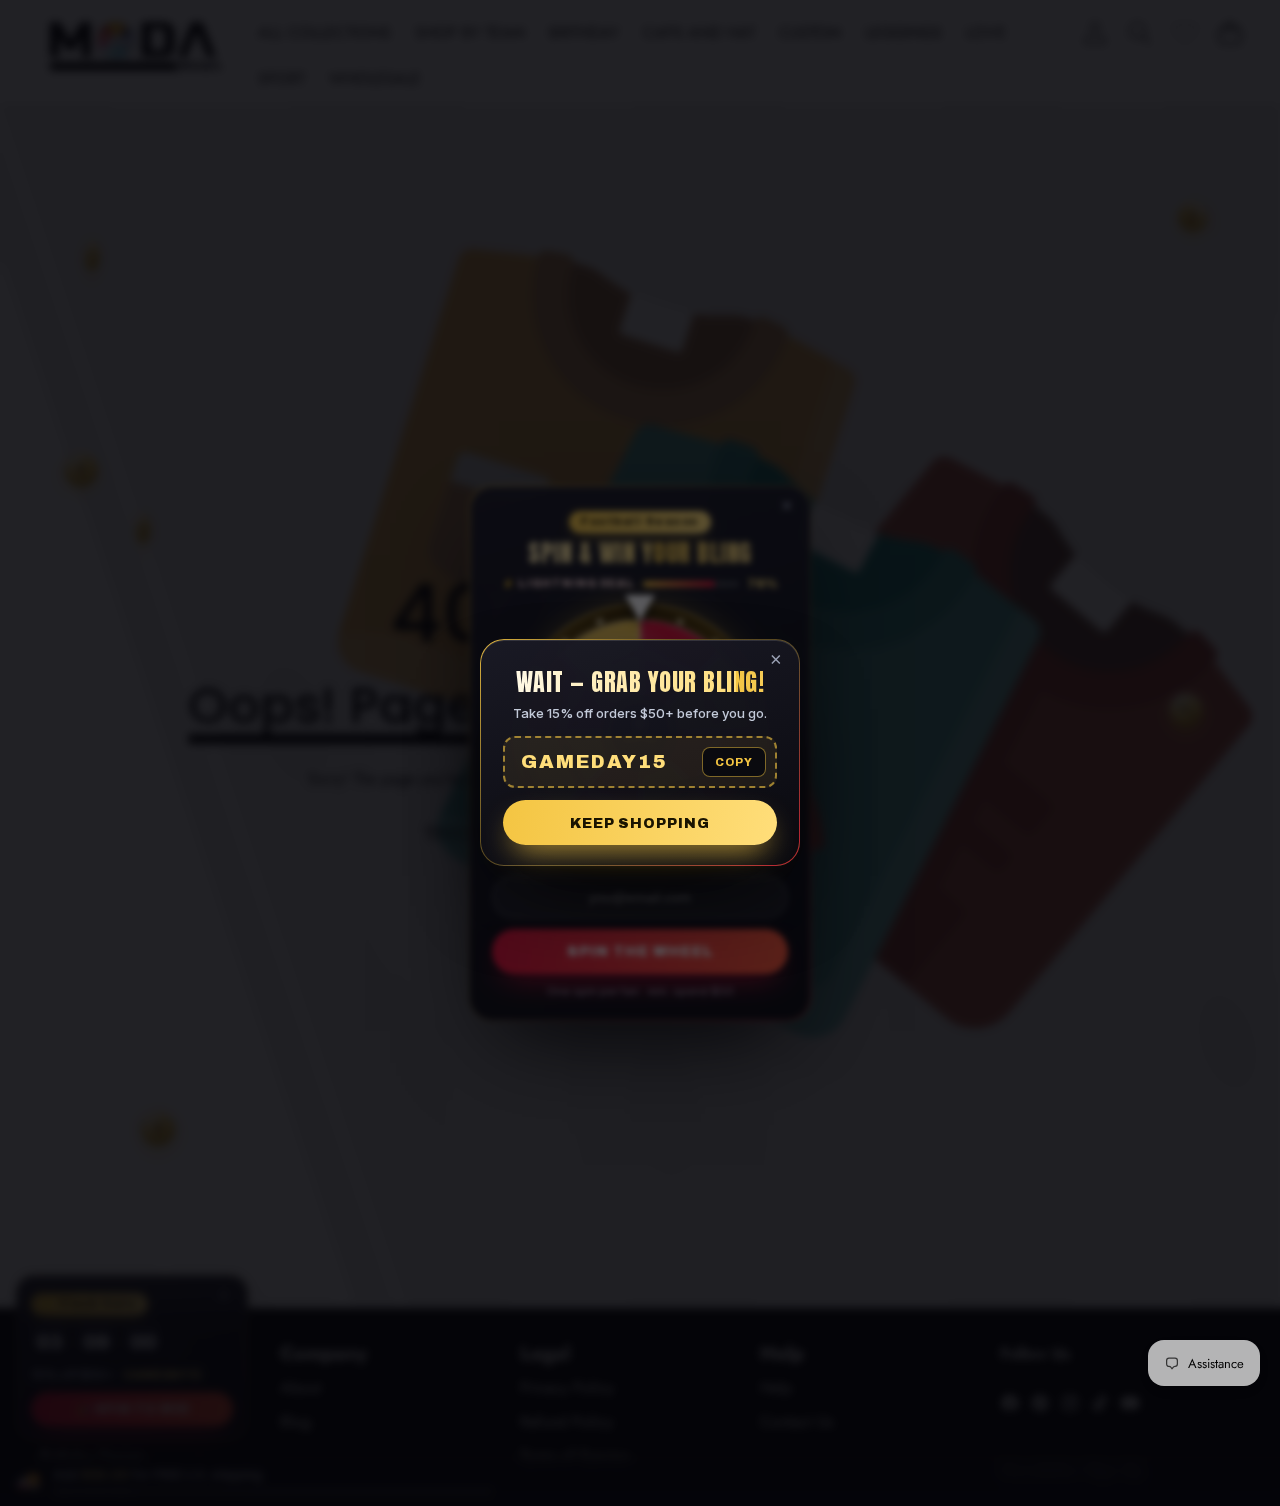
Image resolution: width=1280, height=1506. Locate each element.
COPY (734, 763)
